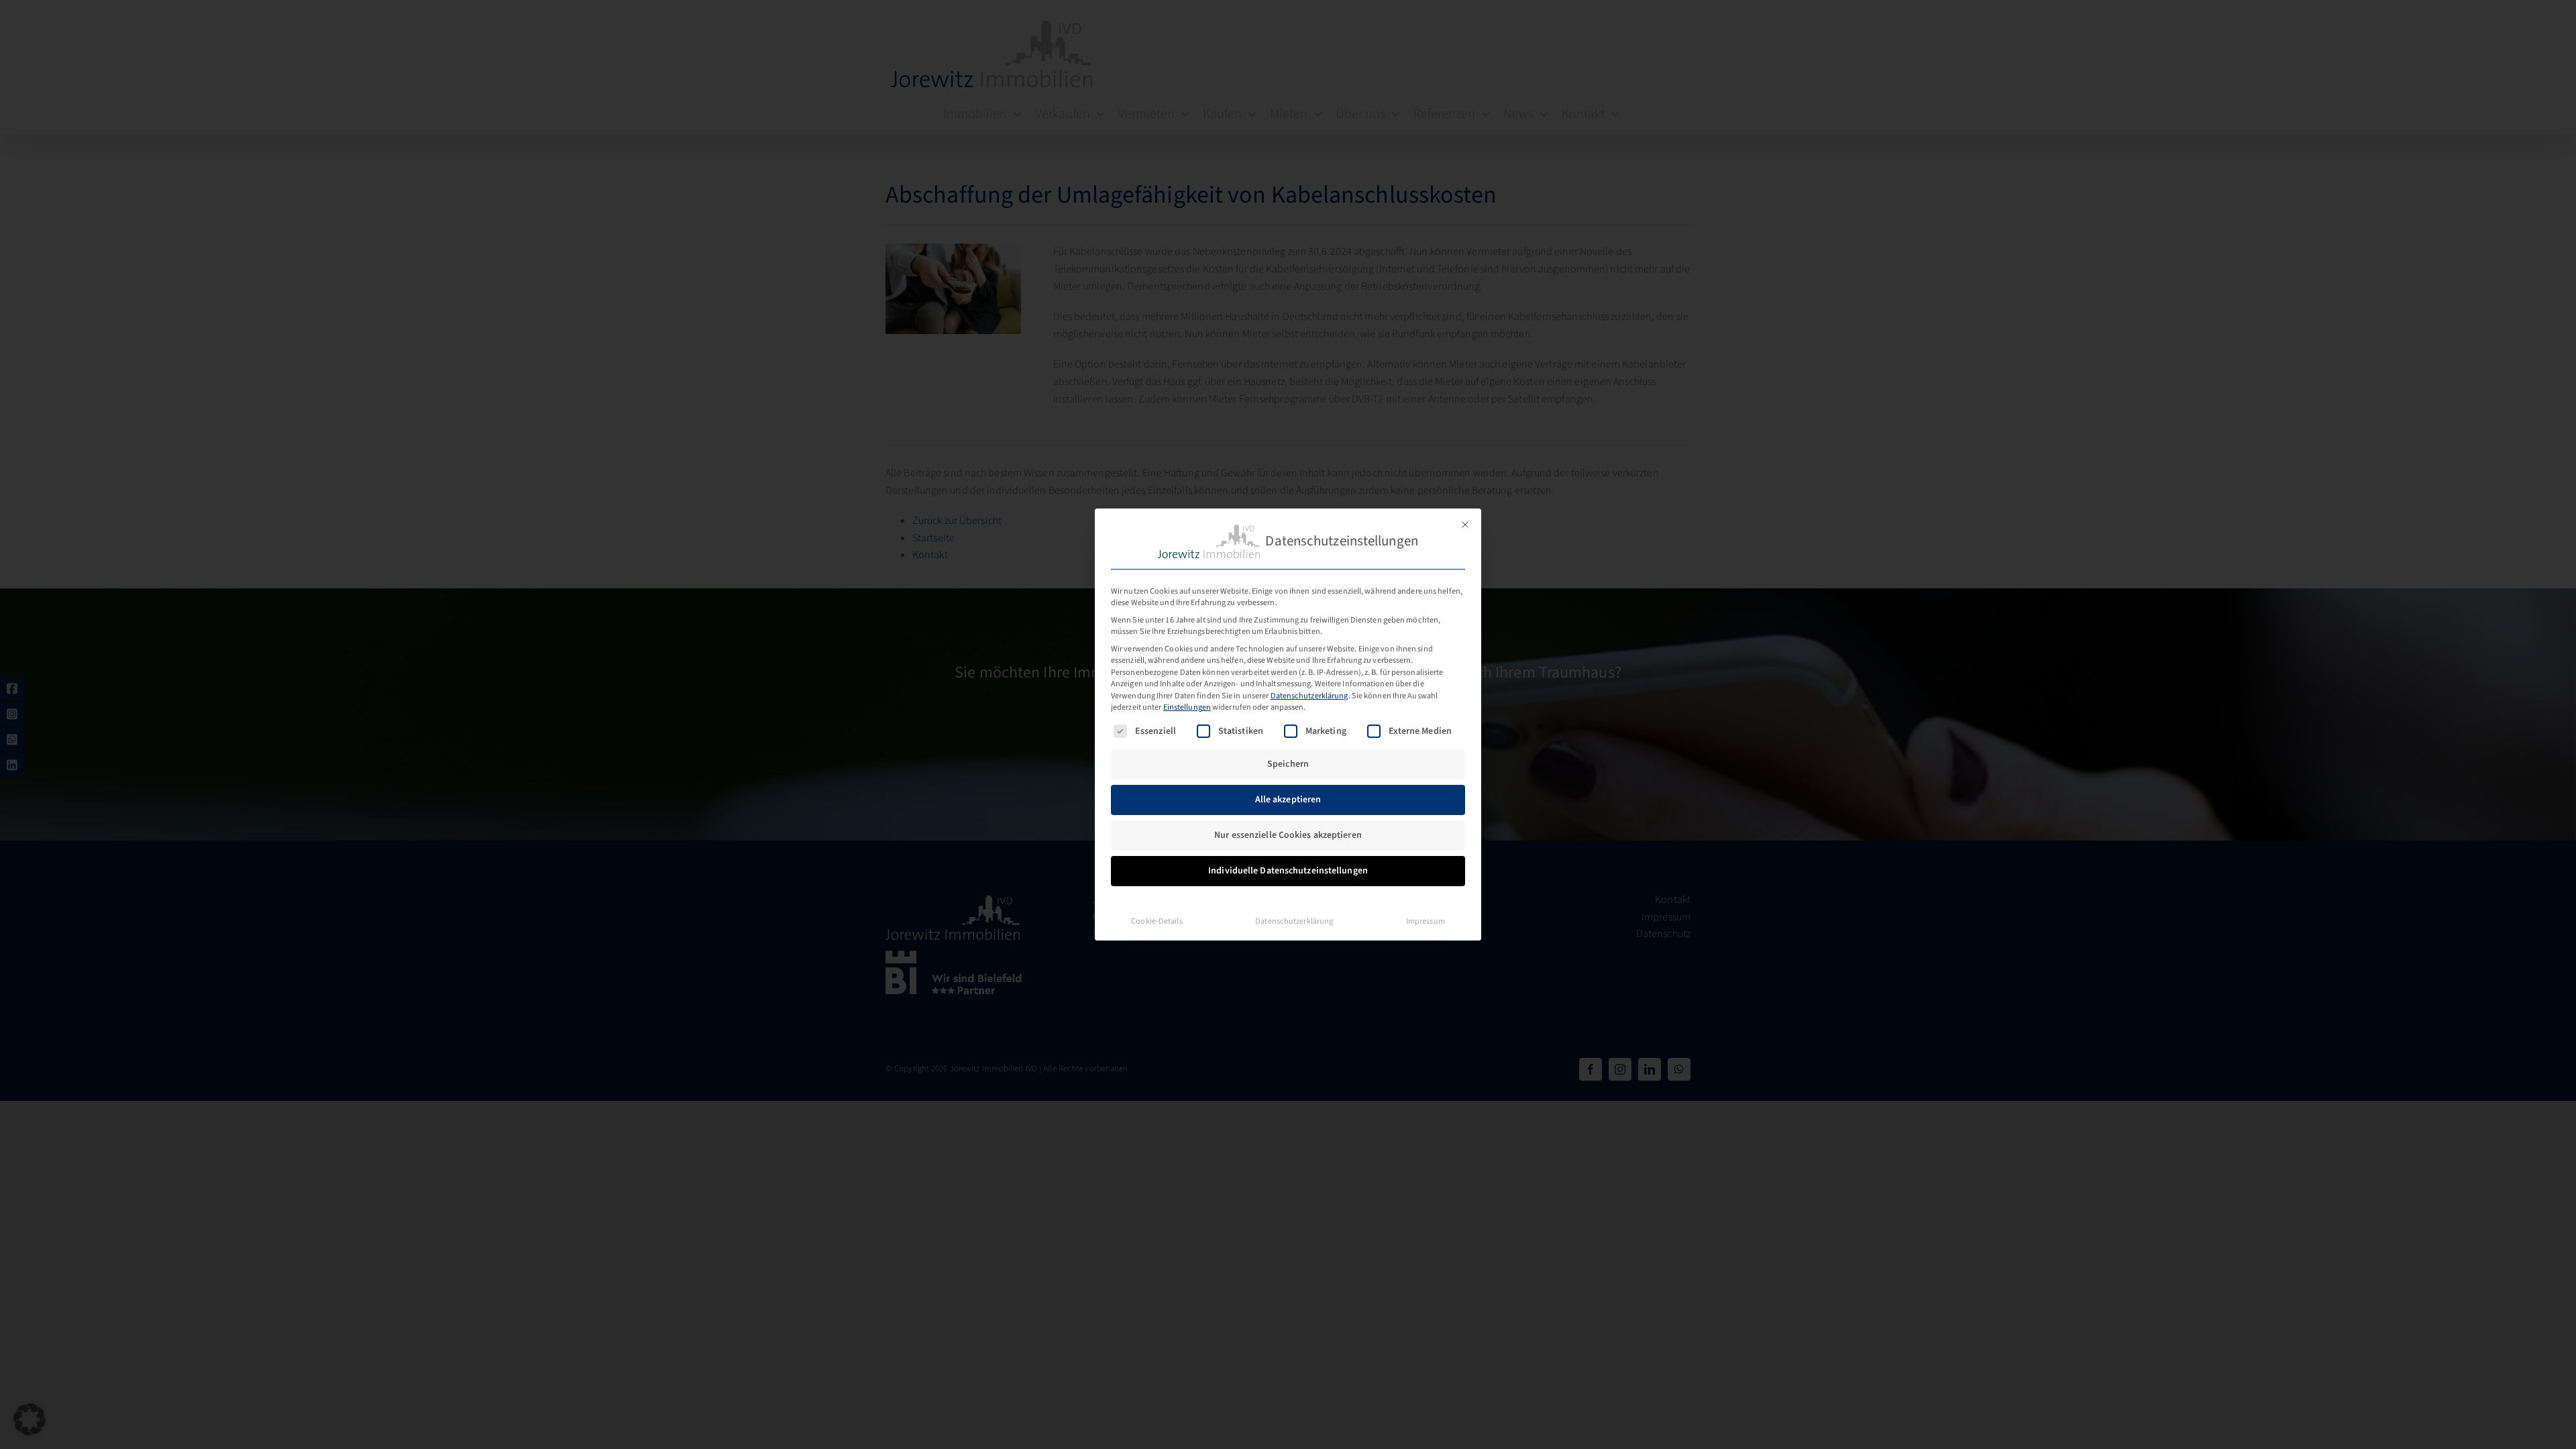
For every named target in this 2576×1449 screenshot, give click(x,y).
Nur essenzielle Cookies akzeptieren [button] (1288, 835)
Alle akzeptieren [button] (1288, 800)
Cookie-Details (1157, 921)
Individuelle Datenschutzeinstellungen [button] (1288, 871)
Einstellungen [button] (1187, 707)
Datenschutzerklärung (1309, 696)
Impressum (1426, 921)
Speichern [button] (1288, 764)
